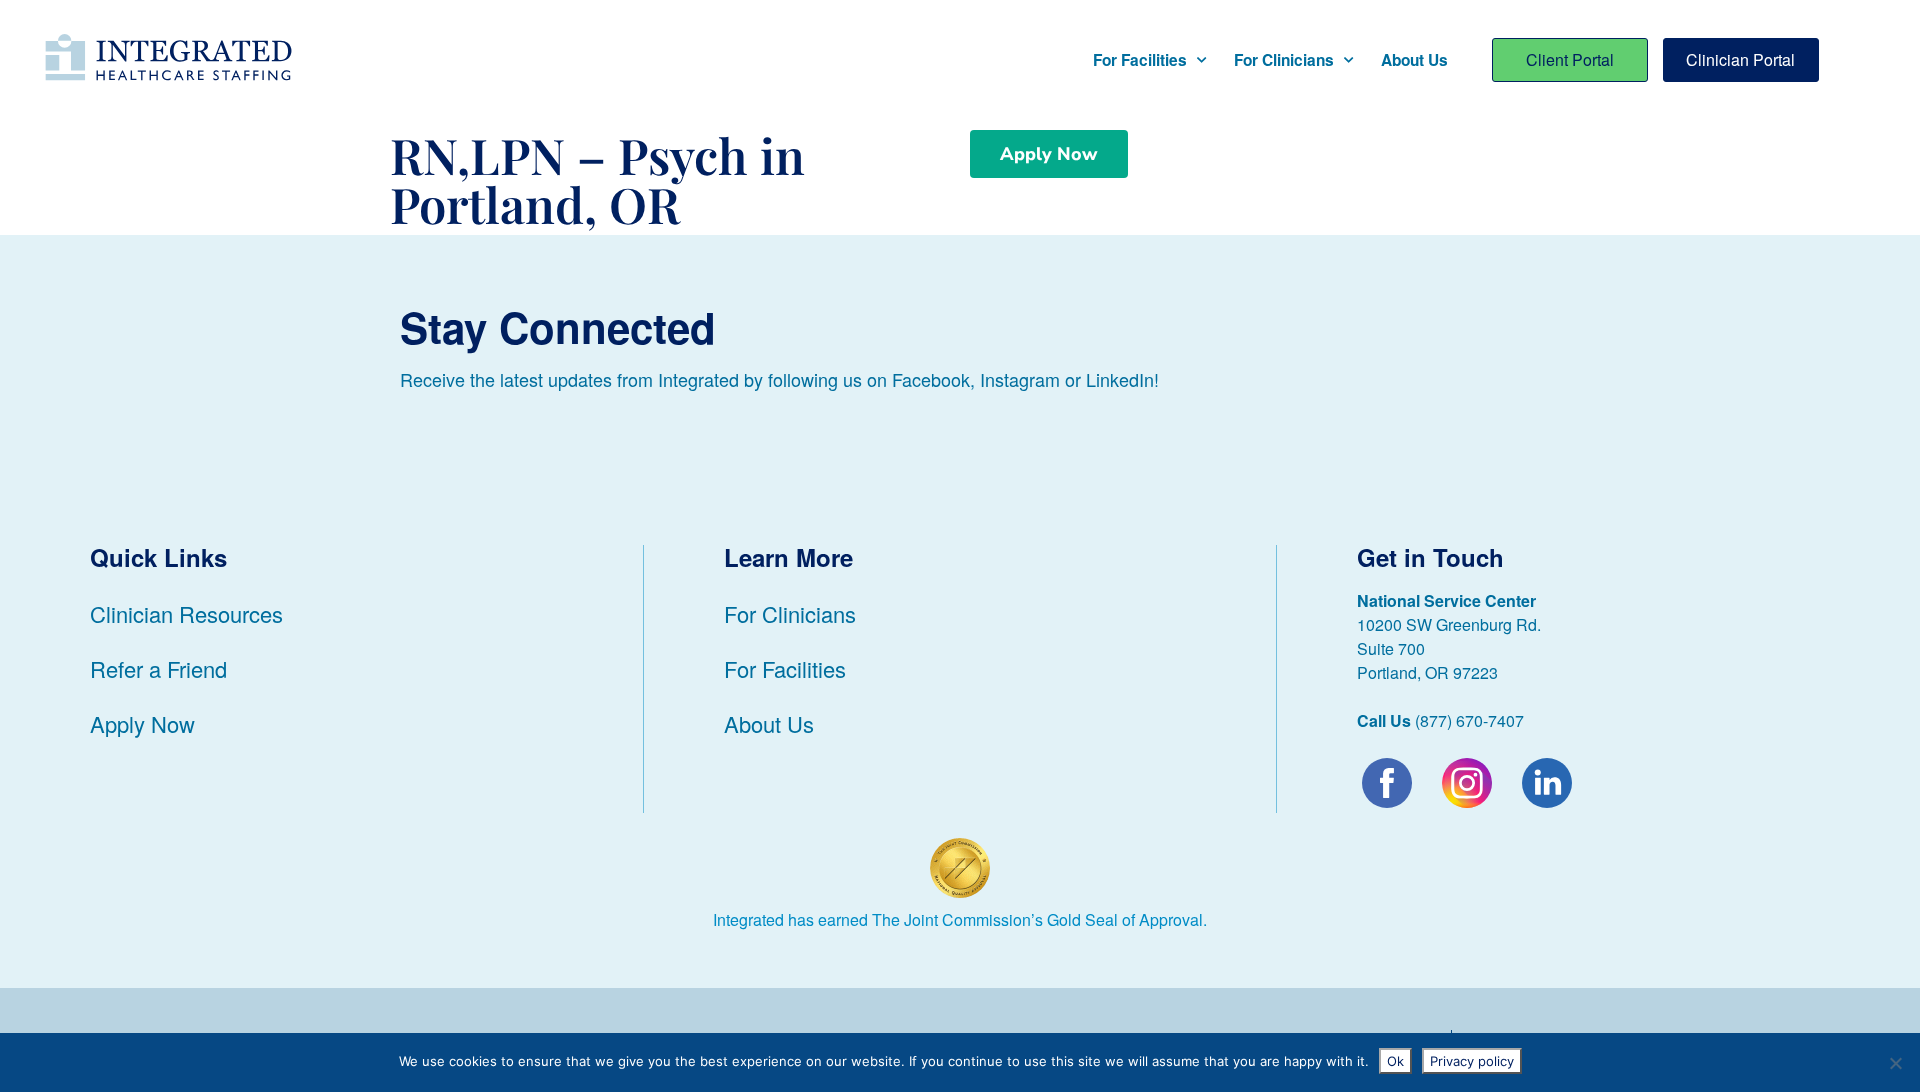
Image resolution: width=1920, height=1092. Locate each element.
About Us (1414, 60)
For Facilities (1140, 60)
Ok (1395, 1061)
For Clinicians (1284, 60)
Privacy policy (1472, 1061)
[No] (1895, 1063)
